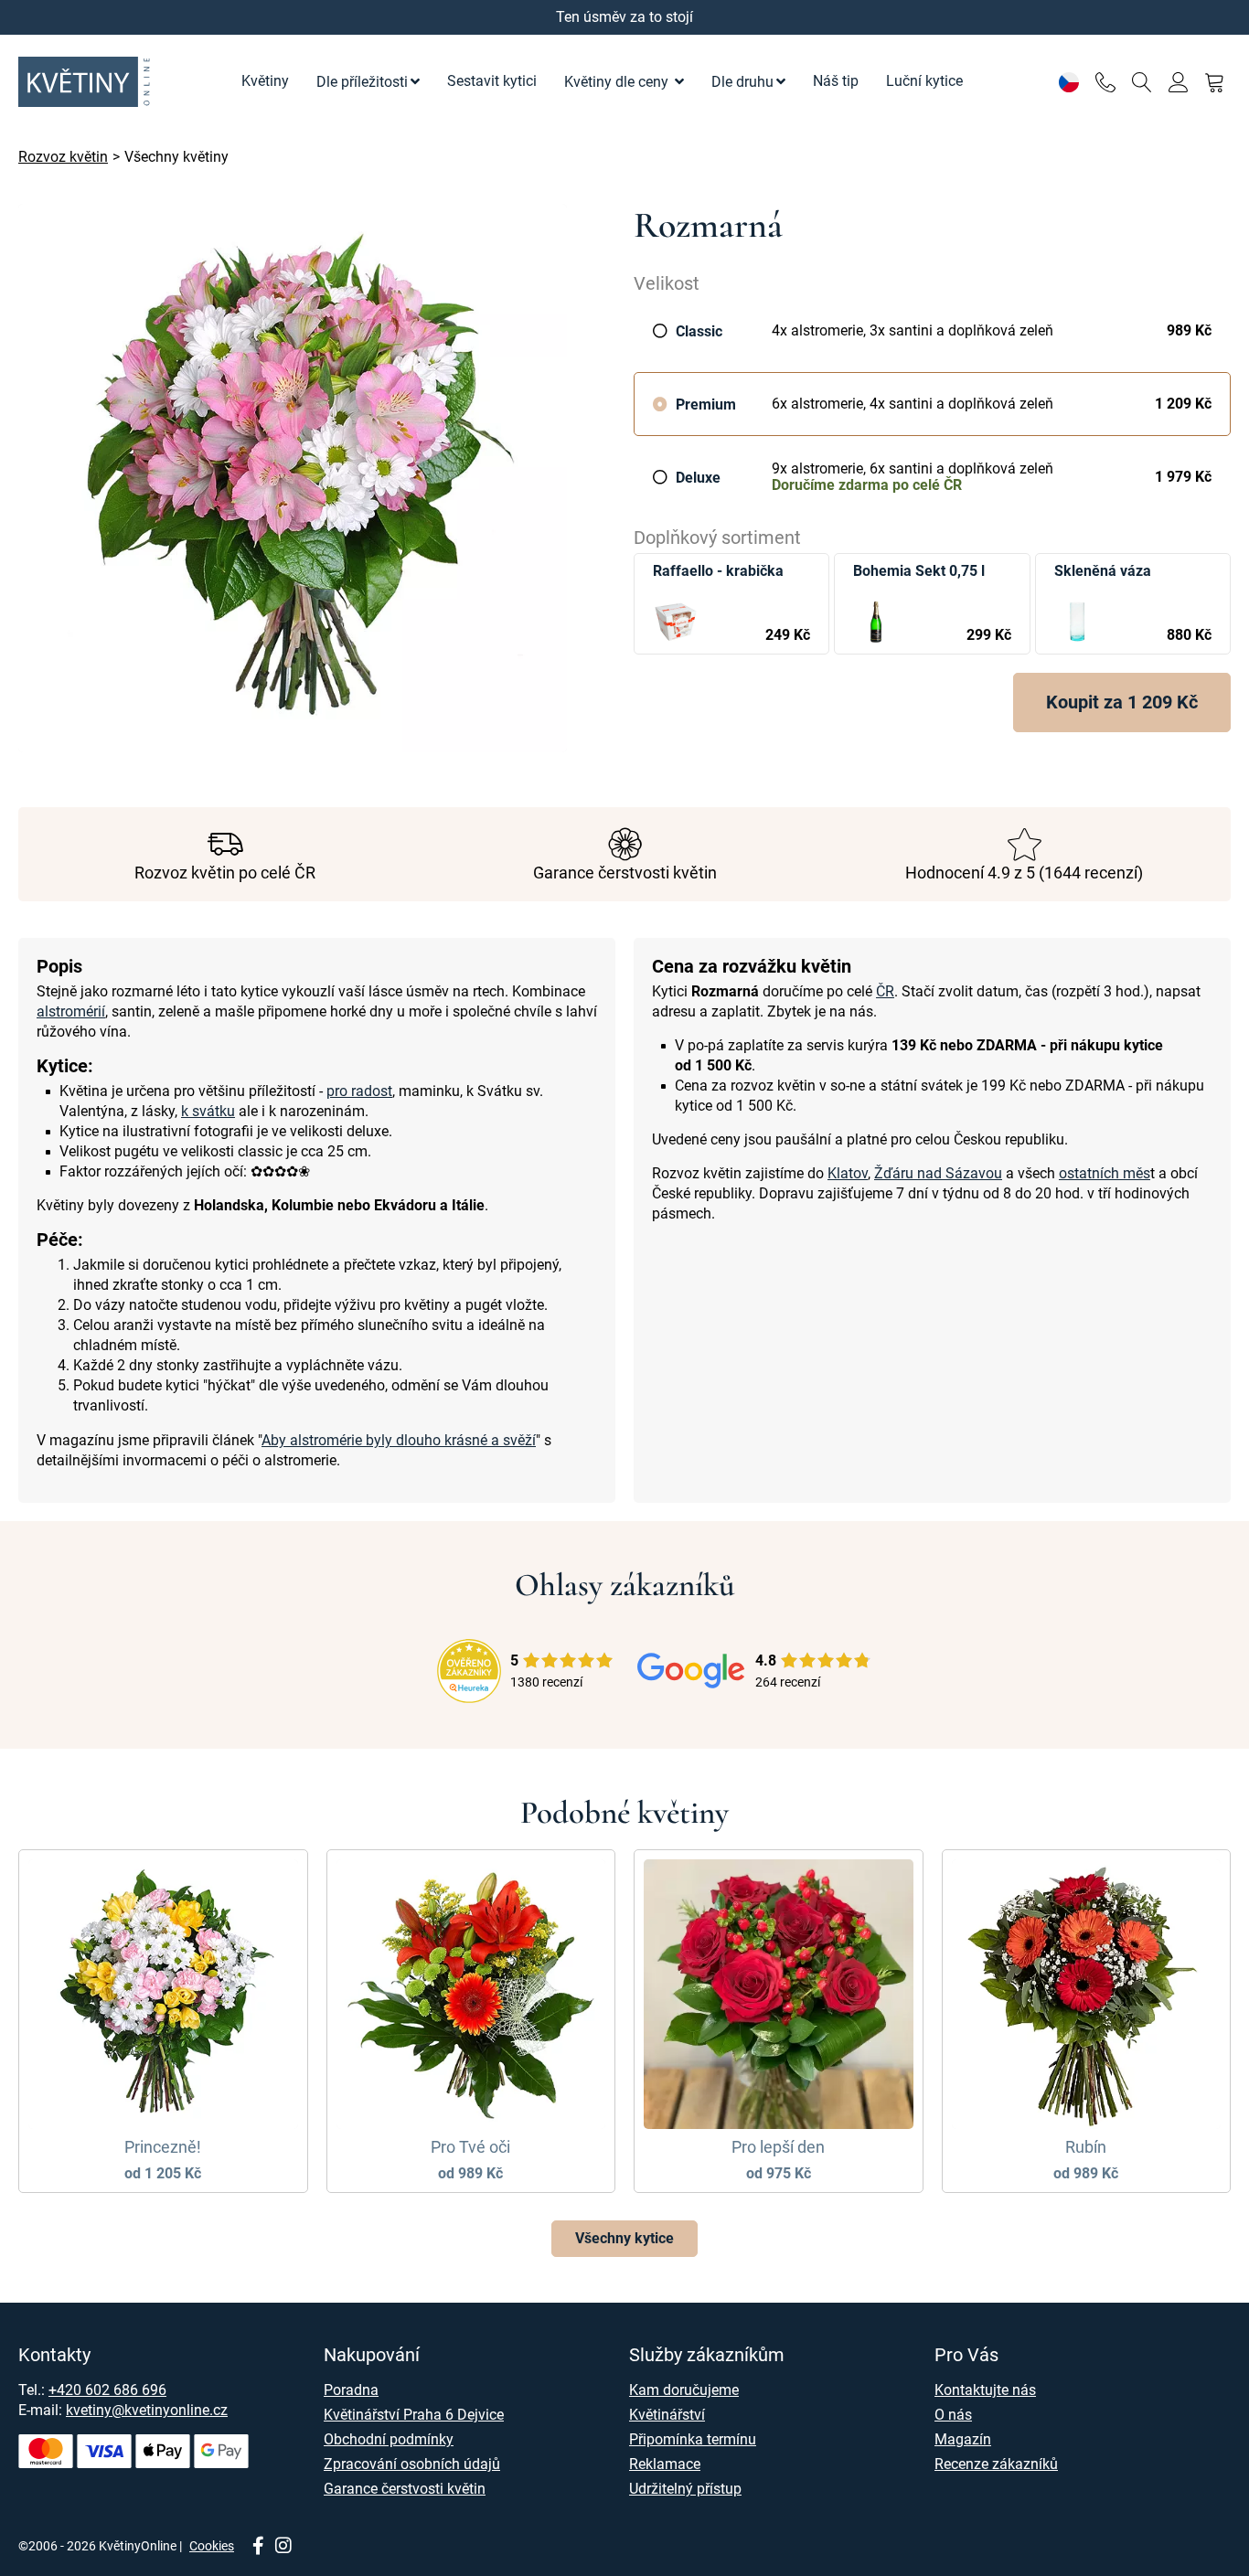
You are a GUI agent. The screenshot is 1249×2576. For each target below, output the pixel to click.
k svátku (208, 1111)
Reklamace (665, 2464)
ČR (885, 991)
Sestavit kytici (492, 81)
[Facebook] (258, 2547)
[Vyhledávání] (1142, 82)
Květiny (265, 81)
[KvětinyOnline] (87, 82)
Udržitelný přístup (685, 2489)
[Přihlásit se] (1178, 82)
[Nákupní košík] (1215, 82)
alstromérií (71, 1011)
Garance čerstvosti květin (405, 2489)
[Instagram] (283, 2547)
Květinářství (667, 2415)
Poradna (351, 2390)
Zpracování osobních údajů (412, 2464)
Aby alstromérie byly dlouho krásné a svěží (399, 1440)
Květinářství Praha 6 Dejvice (414, 2415)
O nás (953, 2415)
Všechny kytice (624, 2238)
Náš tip (836, 81)
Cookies (212, 2546)
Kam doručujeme (684, 2390)
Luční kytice (924, 81)
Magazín (963, 2439)
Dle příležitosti (362, 82)
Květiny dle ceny (618, 82)
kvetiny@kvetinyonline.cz (147, 2410)
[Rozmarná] (317, 478)
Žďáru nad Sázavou (938, 1173)
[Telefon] (1105, 82)
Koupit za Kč (1122, 702)
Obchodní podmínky (389, 2439)
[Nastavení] (1068, 82)
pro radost (359, 1091)
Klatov (848, 1173)
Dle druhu (742, 82)
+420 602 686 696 (107, 2390)
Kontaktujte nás (985, 2390)
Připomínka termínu (693, 2439)
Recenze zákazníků (996, 2464)
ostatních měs (1105, 1173)
